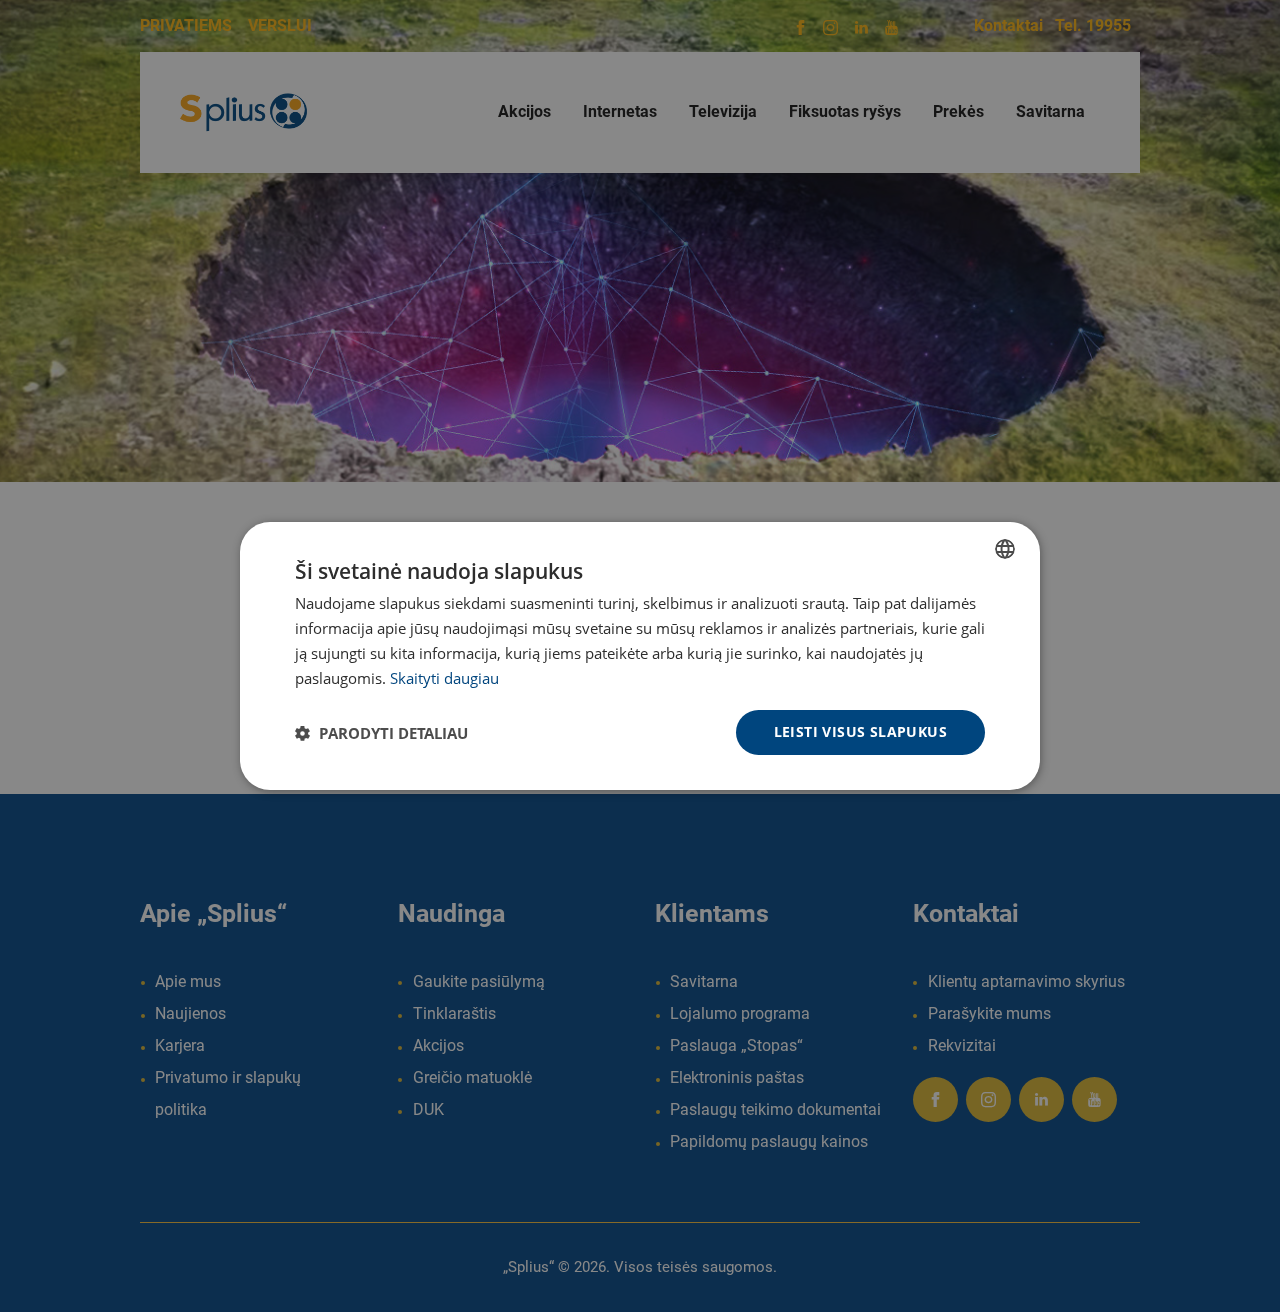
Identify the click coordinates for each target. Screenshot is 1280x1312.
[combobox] (1005, 549)
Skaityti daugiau (444, 678)
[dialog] (640, 656)
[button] (381, 733)
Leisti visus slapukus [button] (860, 731)
